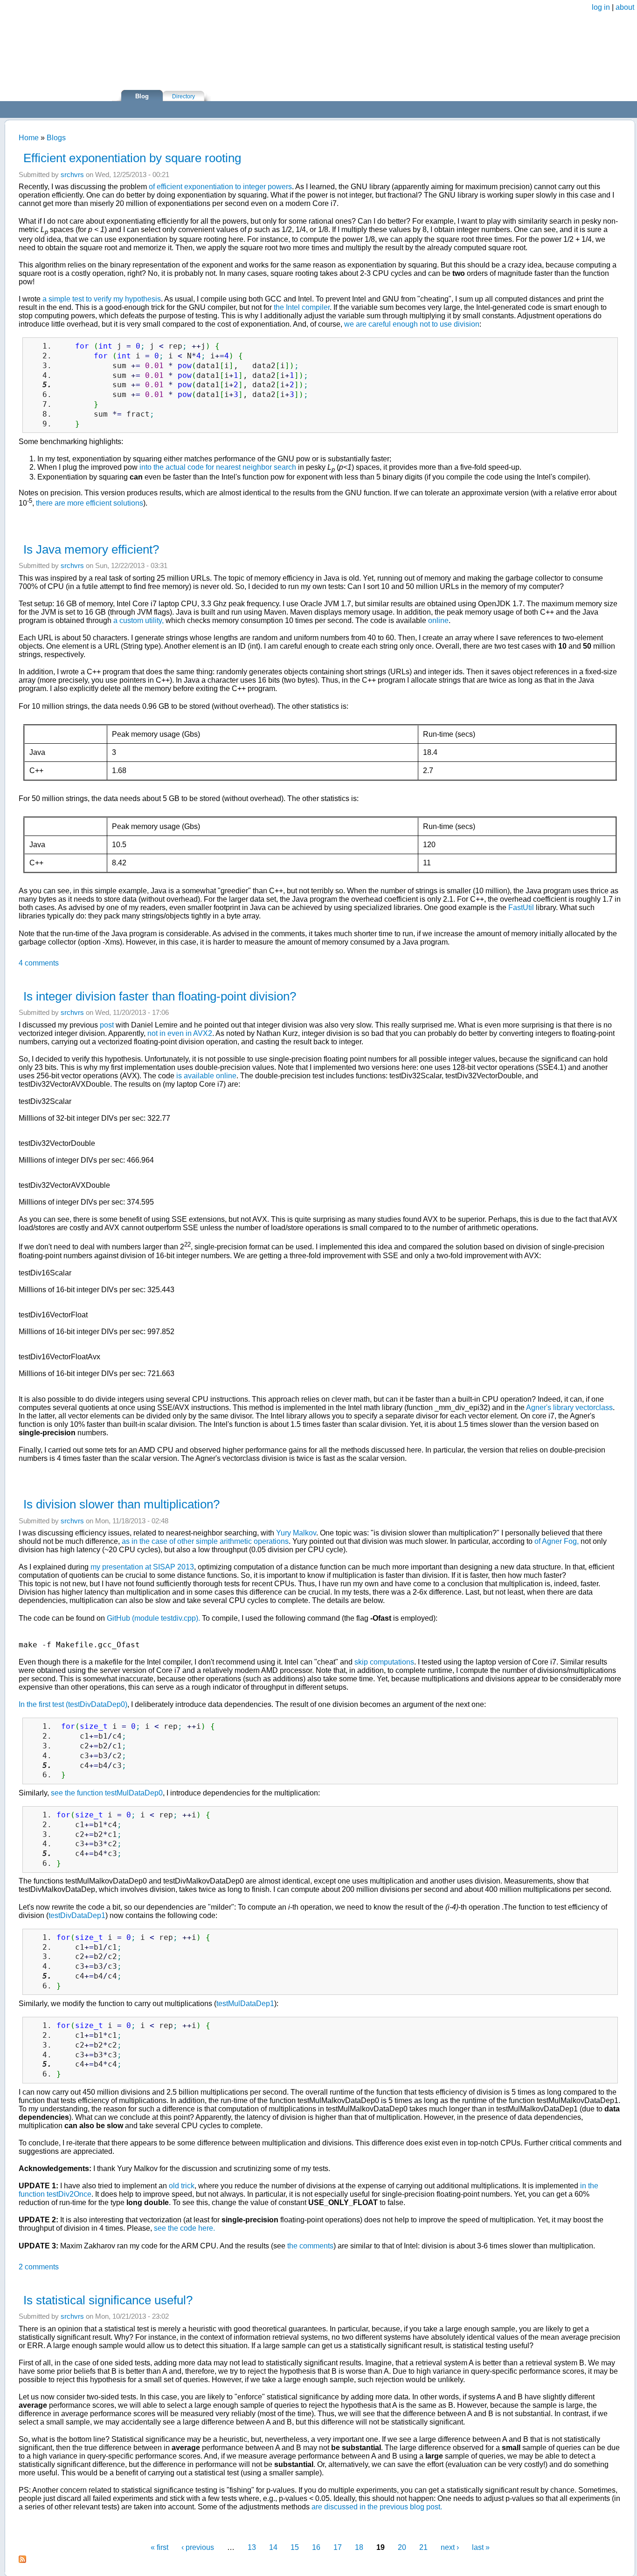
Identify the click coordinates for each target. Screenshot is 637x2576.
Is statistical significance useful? (108, 2300)
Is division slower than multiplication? (121, 1504)
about (625, 7)
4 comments (39, 963)
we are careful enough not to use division (412, 324)
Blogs (56, 138)
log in (601, 7)
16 (316, 2547)
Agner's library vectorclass (569, 1408)
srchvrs (72, 175)
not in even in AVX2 (180, 1033)
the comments (310, 2246)
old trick (182, 2186)
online (438, 620)
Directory (183, 96)
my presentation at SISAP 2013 (142, 1567)
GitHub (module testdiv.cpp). (153, 1618)
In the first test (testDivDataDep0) (73, 1704)
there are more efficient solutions (90, 504)
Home (29, 138)
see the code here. (184, 2228)
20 (402, 2547)
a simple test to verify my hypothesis (102, 299)
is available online (206, 1076)
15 (295, 2547)
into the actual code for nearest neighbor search (218, 467)
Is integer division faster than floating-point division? (160, 996)
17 (338, 2547)
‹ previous (198, 2547)
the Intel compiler (302, 307)
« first (159, 2547)
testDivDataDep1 (77, 1915)
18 (359, 2547)
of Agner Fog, (557, 1541)
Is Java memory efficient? (91, 549)
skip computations (384, 1662)
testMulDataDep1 (245, 2004)
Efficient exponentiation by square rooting (132, 158)
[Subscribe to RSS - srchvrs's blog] (22, 2560)
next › (450, 2547)
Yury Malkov (296, 1533)
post (107, 1025)
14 (273, 2547)
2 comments (39, 2267)
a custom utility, (138, 620)
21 (423, 2547)
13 (252, 2547)
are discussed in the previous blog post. (377, 2507)
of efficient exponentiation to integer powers (220, 187)
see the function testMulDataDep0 (107, 1793)
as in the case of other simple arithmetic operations (205, 1541)
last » (481, 2547)
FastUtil (521, 908)
